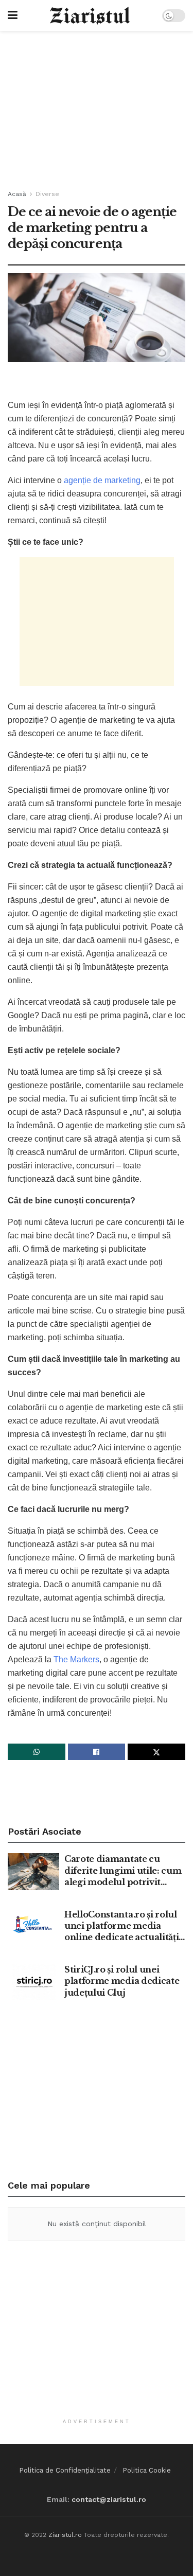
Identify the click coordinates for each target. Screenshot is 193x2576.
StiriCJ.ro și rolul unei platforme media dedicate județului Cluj (122, 1981)
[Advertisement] (97, 105)
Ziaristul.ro (65, 2535)
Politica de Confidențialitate (65, 2470)
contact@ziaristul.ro (109, 2499)
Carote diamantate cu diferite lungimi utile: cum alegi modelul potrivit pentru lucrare (123, 1871)
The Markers (76, 1659)
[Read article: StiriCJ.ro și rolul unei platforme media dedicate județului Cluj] (33, 1982)
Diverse (47, 194)
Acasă (17, 194)
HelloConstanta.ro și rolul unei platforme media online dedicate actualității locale (123, 1926)
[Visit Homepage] (90, 16)
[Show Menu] (13, 15)
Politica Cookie (147, 2470)
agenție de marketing (102, 480)
